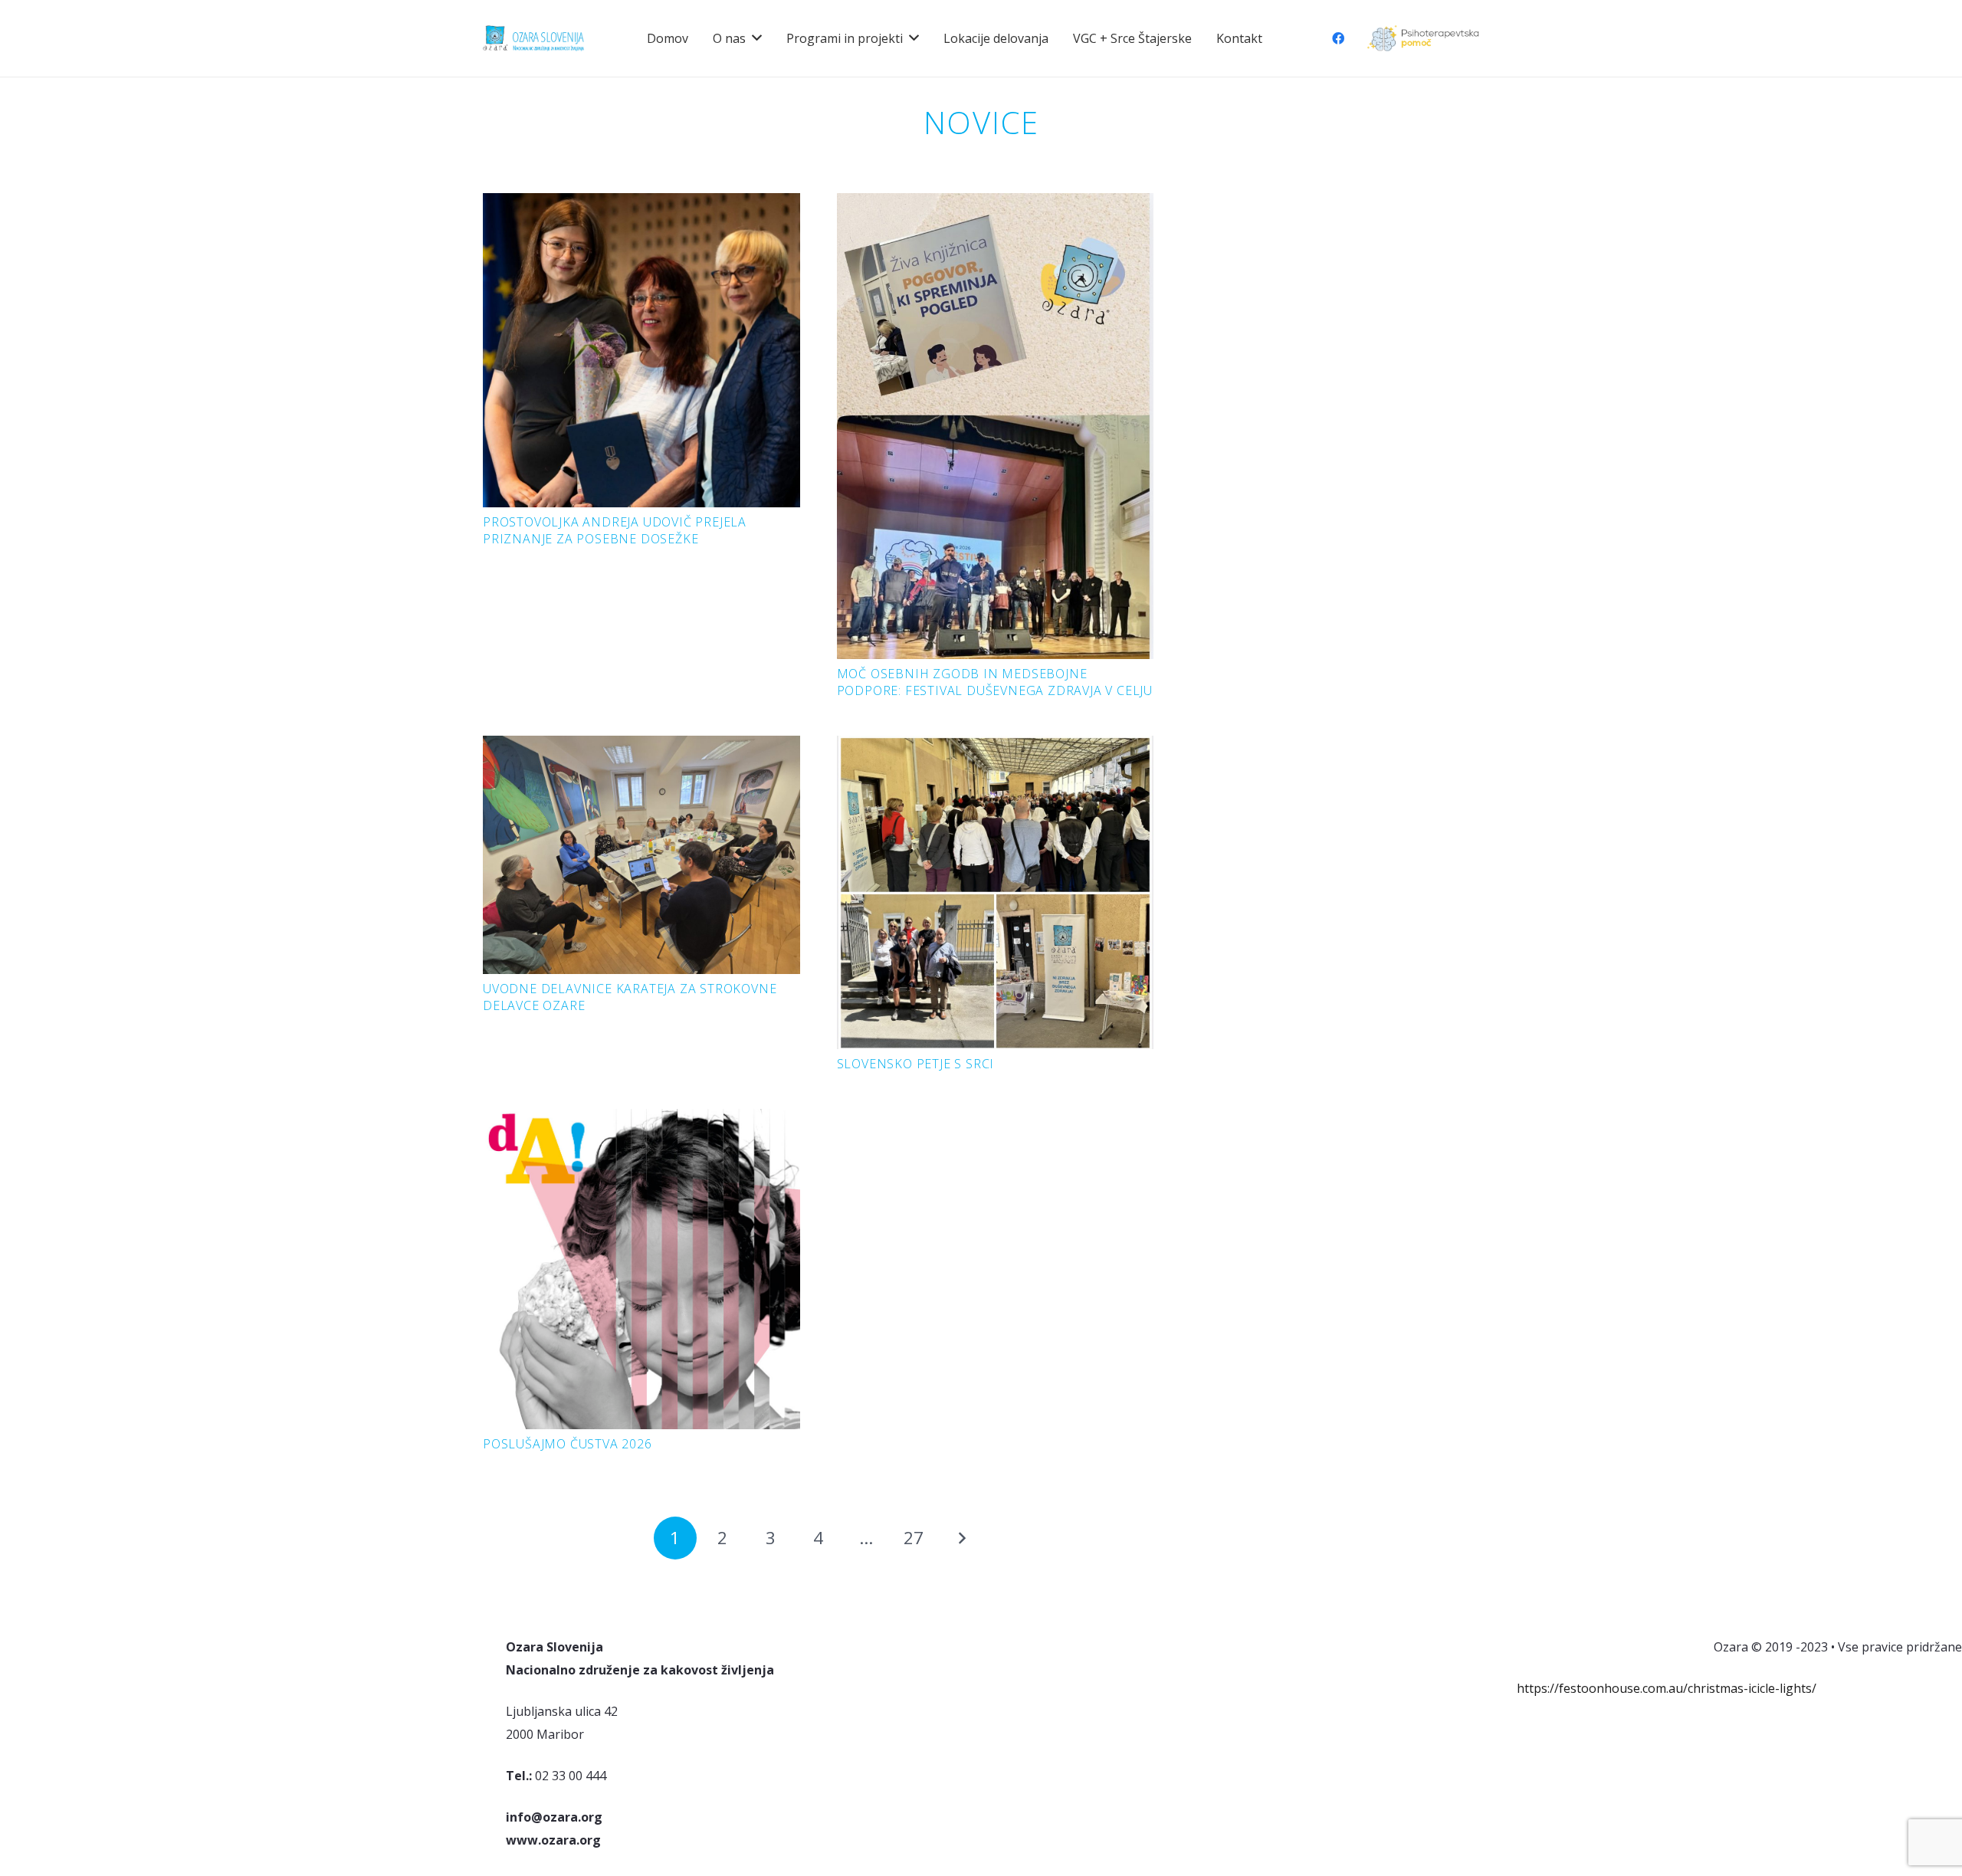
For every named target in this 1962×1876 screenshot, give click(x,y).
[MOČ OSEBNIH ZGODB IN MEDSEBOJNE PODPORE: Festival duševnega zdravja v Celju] (996, 205)
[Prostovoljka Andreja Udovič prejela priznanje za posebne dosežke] (641, 205)
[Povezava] (1423, 39)
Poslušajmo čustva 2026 (568, 1444)
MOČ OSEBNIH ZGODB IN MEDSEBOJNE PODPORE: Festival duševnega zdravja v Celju (995, 682)
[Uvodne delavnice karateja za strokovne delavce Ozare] (641, 747)
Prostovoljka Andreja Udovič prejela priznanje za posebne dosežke (615, 530)
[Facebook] (1338, 38)
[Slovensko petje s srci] (996, 747)
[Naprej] (962, 1538)
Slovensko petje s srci (916, 1064)
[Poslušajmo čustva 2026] (641, 1120)
